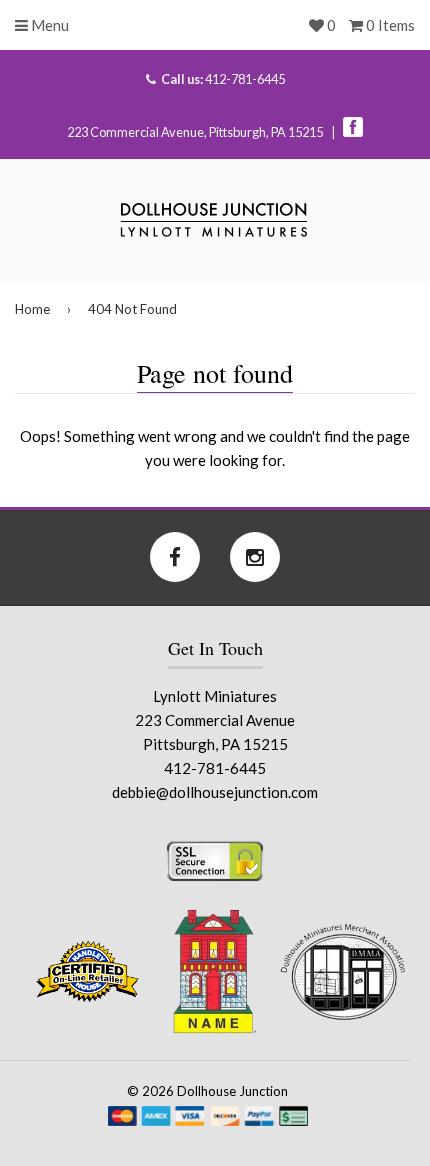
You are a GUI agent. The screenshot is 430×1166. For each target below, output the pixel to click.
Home (32, 309)
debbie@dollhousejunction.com (215, 792)
